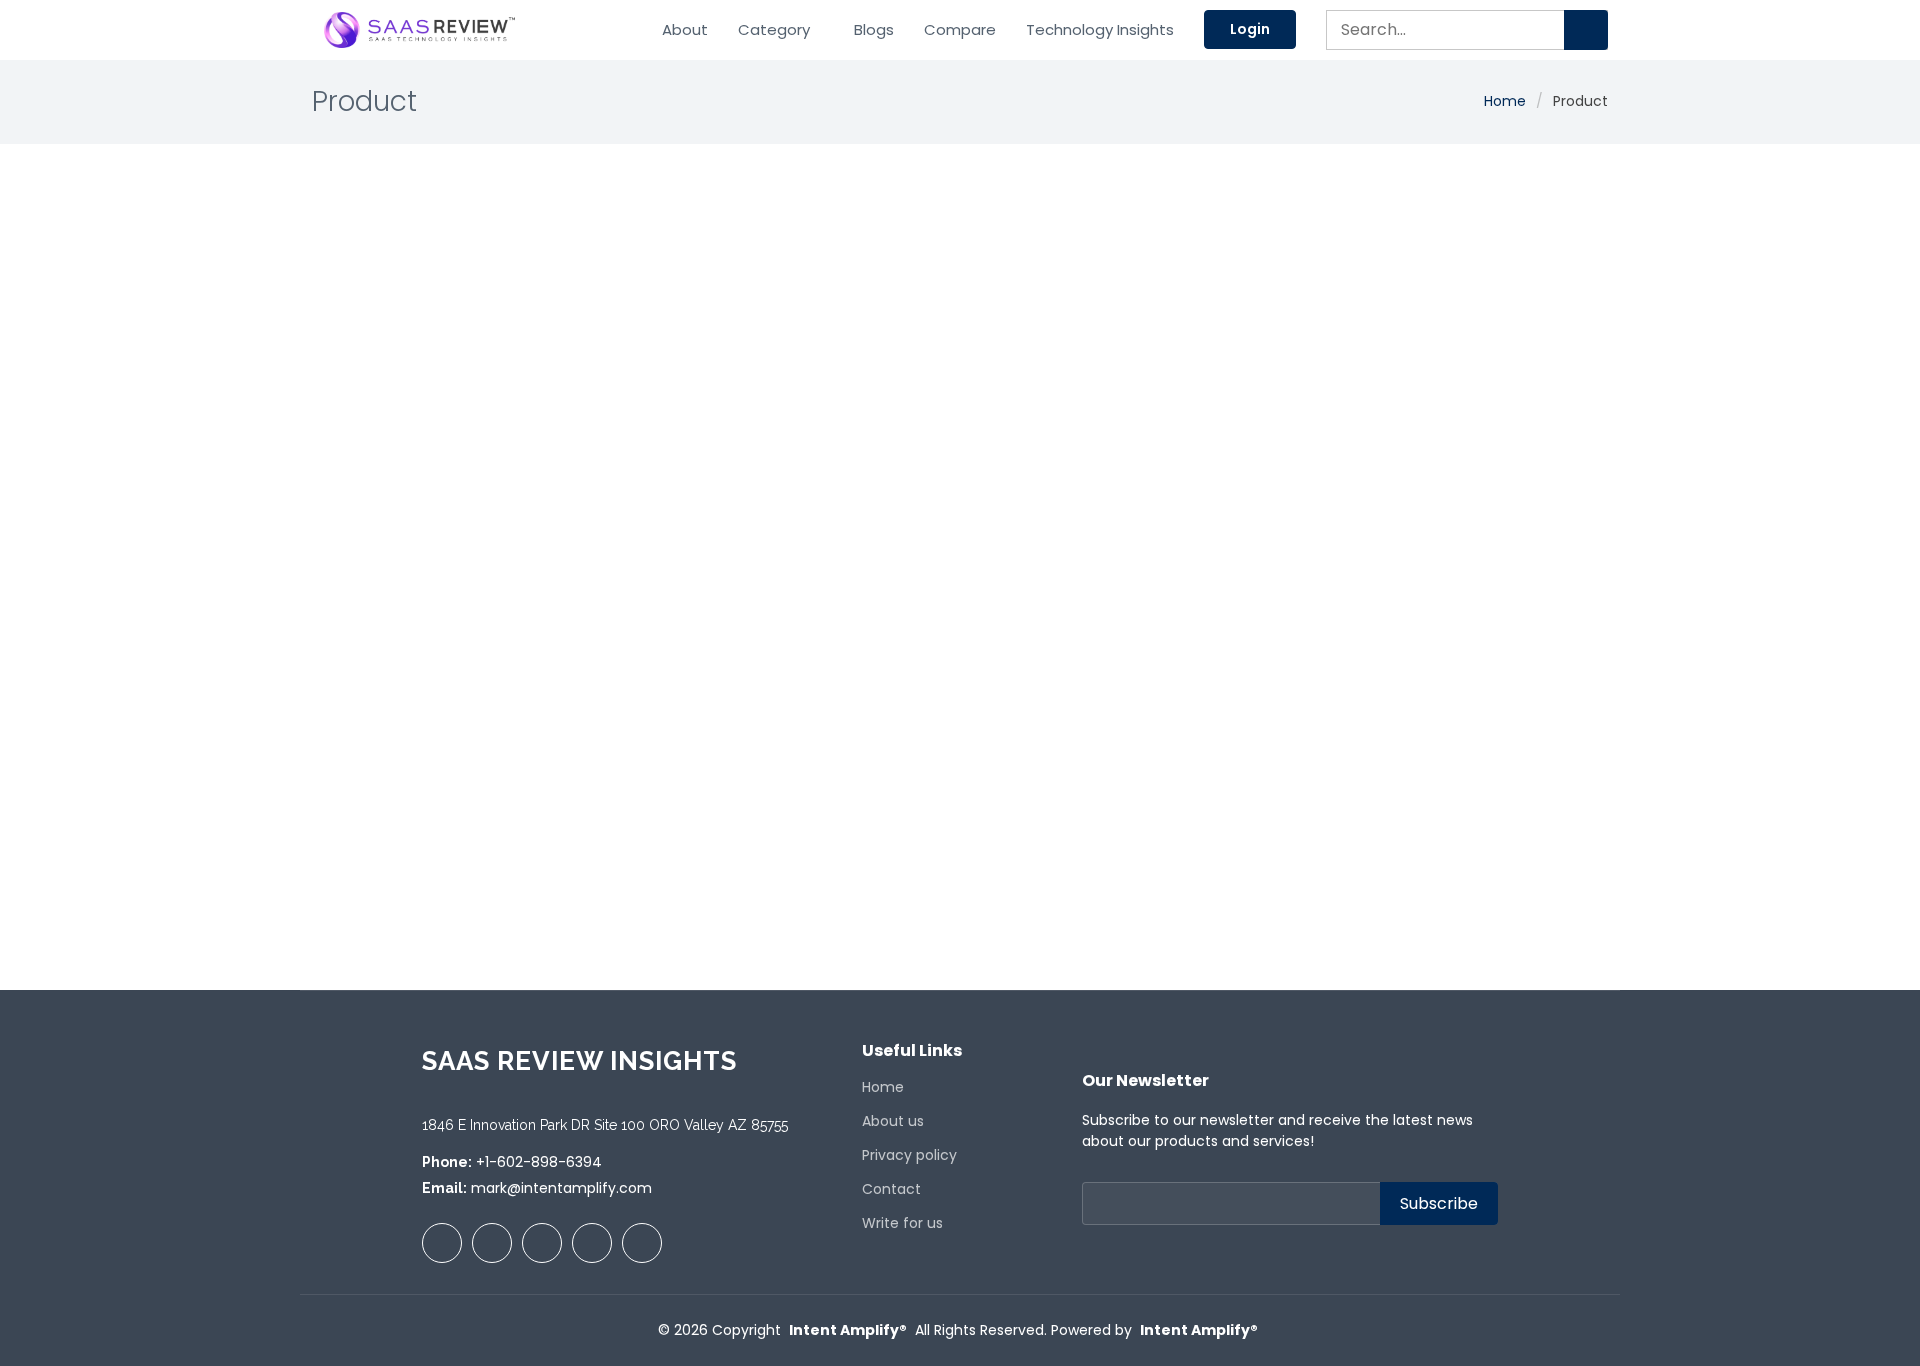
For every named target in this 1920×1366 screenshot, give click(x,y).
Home (1505, 101)
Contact (891, 1189)
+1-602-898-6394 (539, 1162)
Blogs (874, 29)
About (685, 29)
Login (1250, 29)
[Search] (1586, 30)
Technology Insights (1100, 29)
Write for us (902, 1223)
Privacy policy (909, 1155)
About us (893, 1121)
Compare (960, 29)
